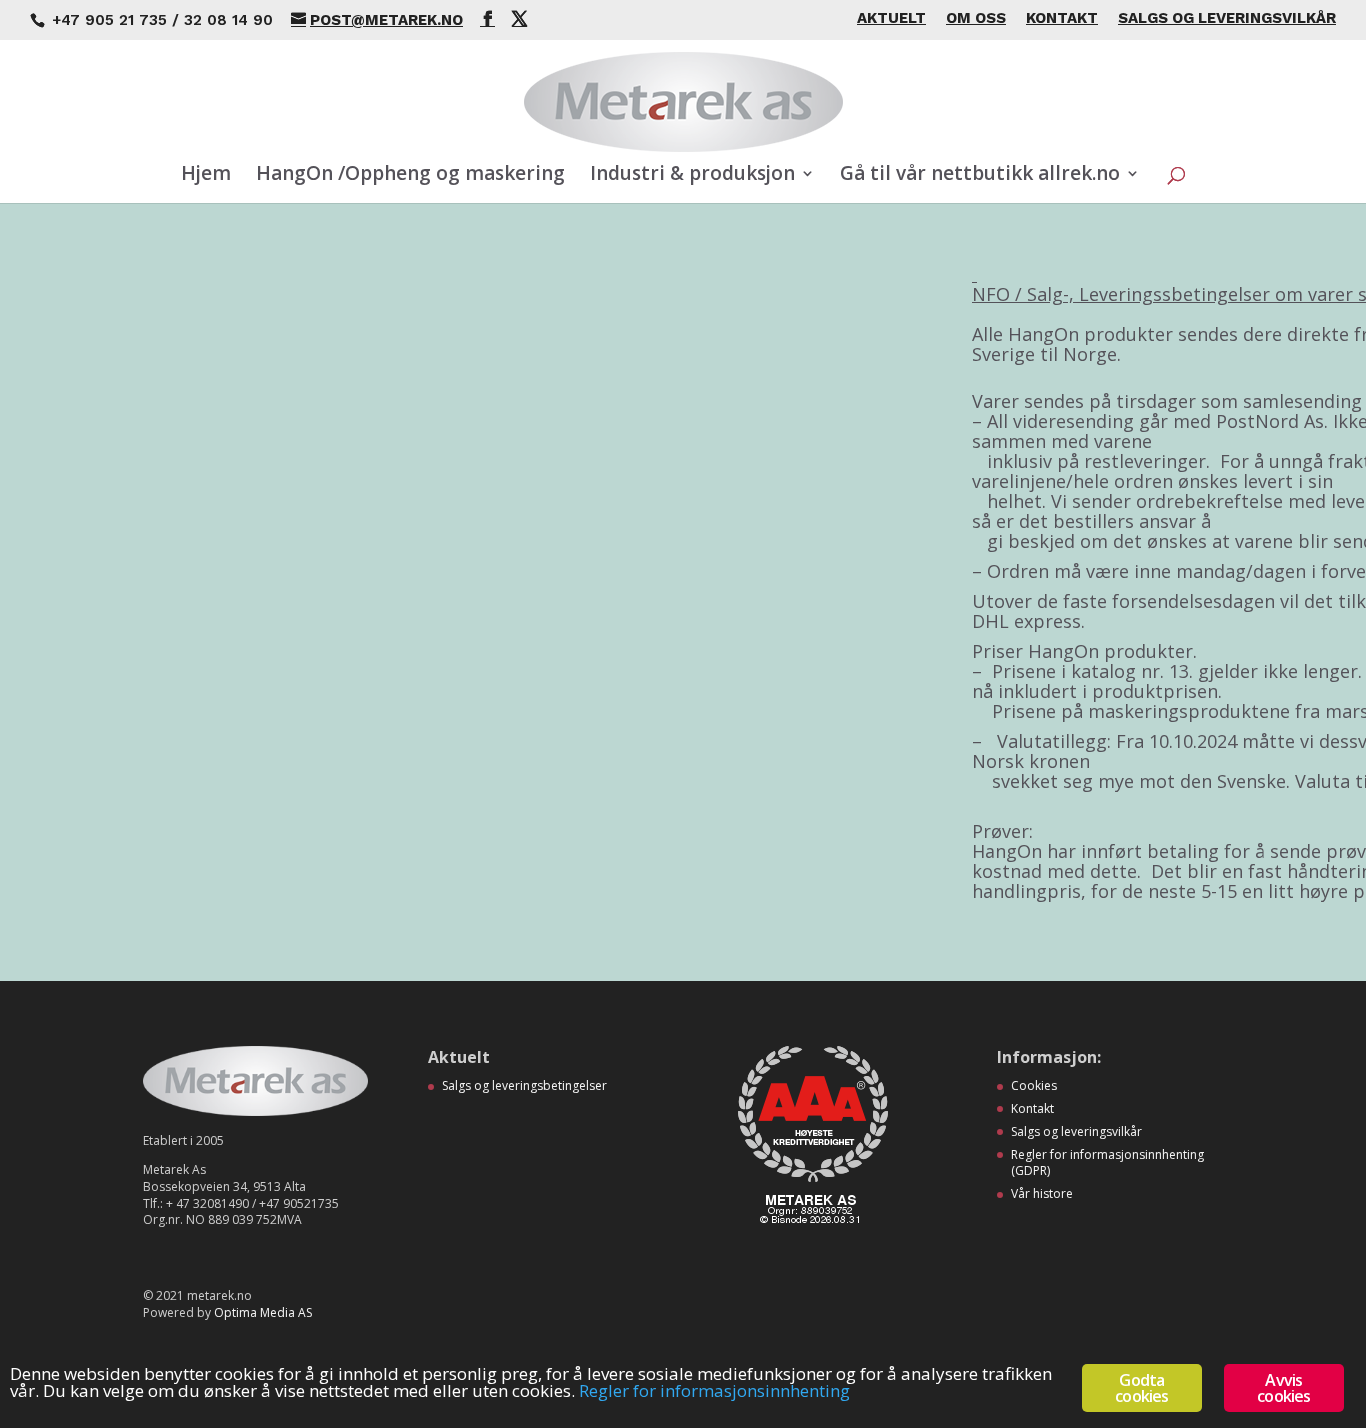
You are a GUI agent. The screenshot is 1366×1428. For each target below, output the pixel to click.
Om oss (976, 19)
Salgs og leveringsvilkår (1227, 19)
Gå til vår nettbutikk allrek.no (980, 176)
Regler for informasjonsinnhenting (714, 1390)
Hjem (206, 176)
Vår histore (1042, 1193)
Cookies (1034, 1085)
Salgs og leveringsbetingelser (524, 1085)
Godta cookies (1141, 1388)
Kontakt (1062, 19)
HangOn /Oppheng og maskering (410, 176)
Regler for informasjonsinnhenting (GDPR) (1107, 1163)
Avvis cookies (1283, 1388)
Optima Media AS (263, 1312)
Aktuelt (891, 19)
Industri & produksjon (692, 176)
